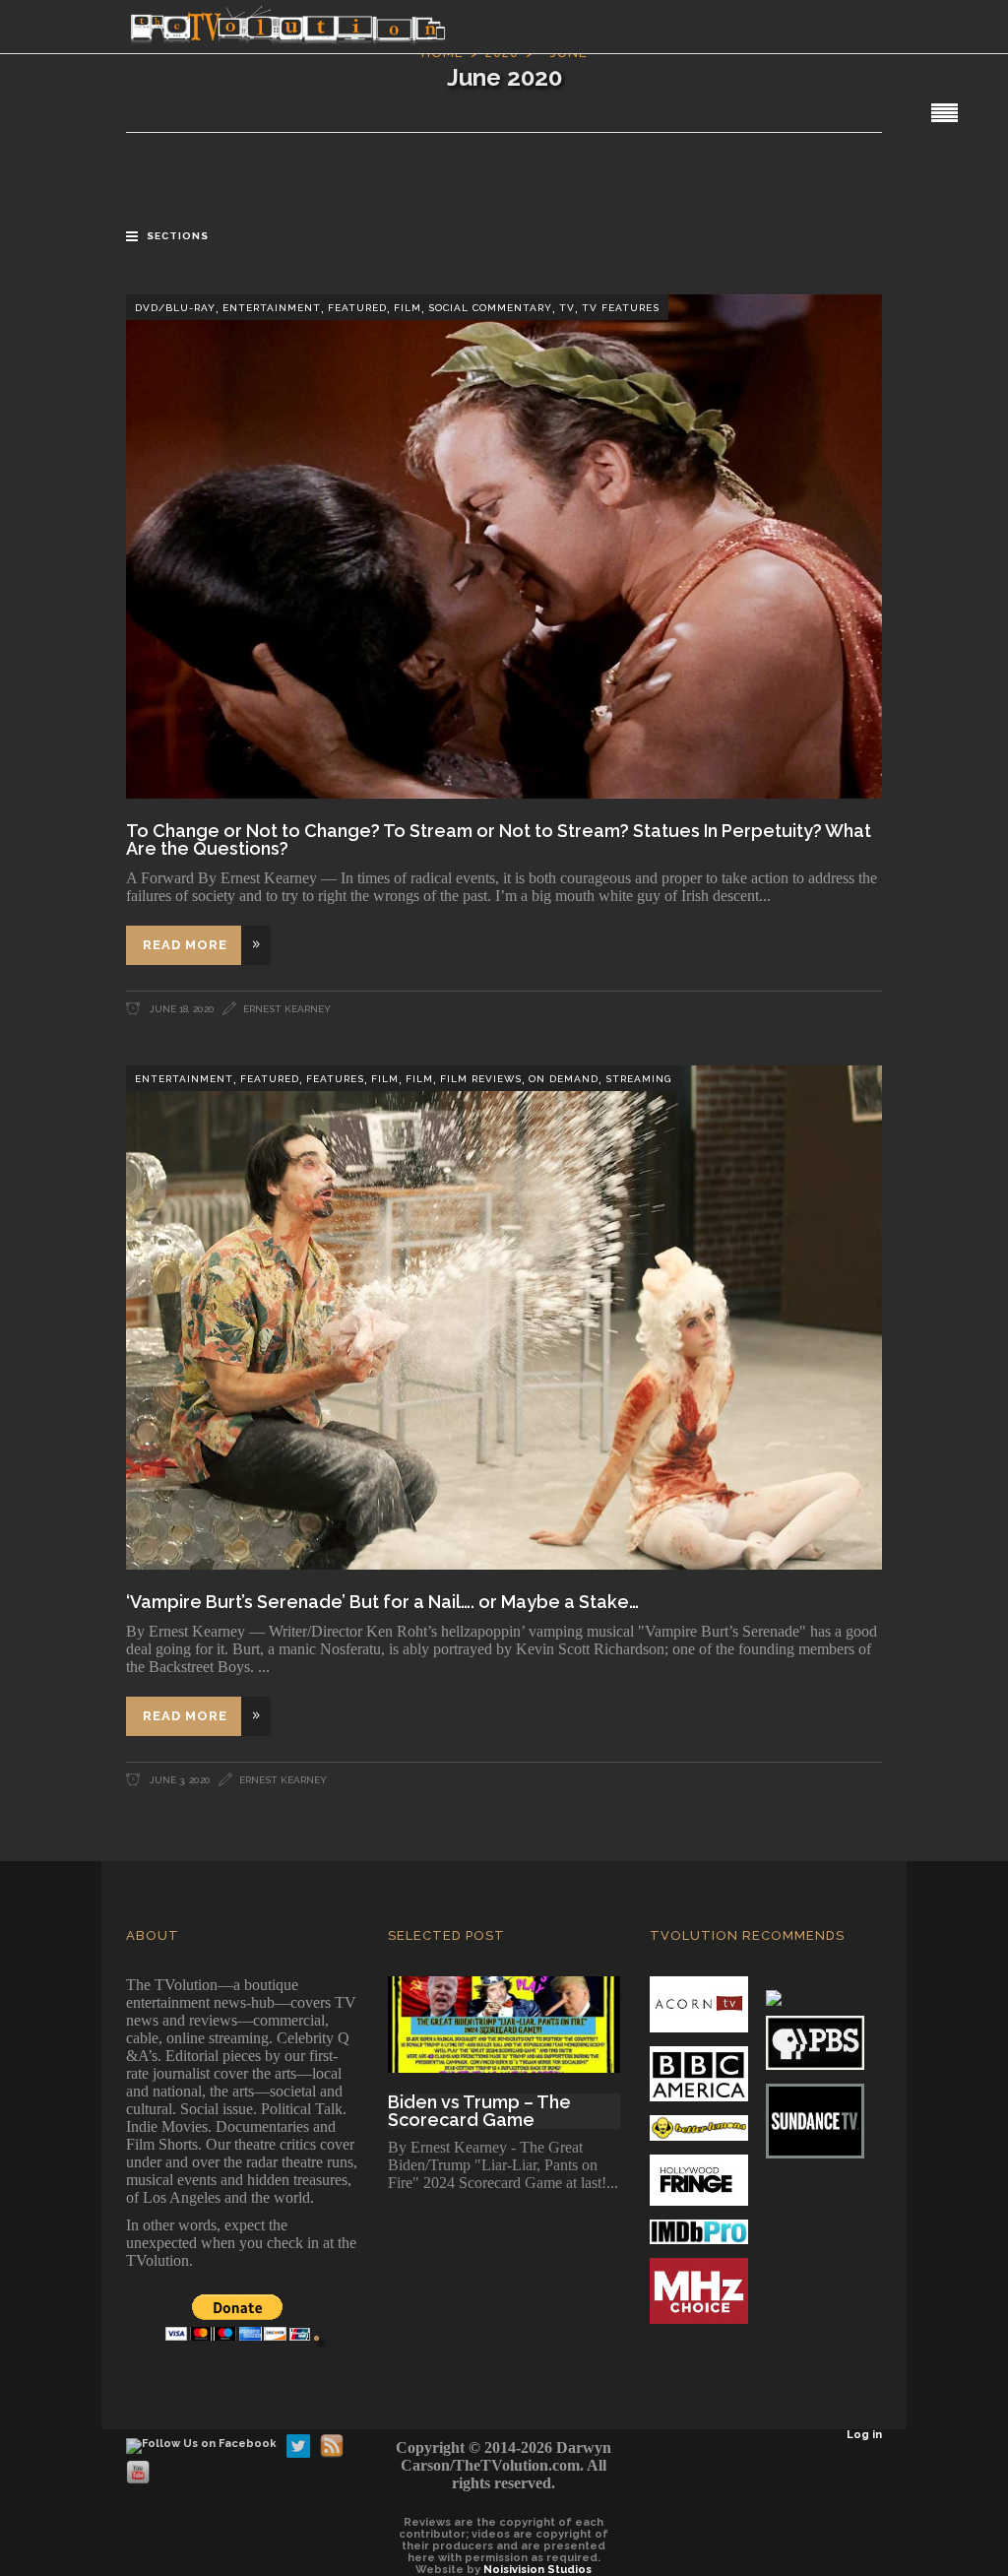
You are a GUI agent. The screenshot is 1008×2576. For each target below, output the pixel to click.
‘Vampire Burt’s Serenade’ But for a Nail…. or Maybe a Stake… (382, 1602)
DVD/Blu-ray (175, 308)
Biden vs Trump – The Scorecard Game (479, 2111)
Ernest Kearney (287, 1009)
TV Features (621, 308)
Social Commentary (490, 308)
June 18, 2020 (181, 1009)
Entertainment (272, 308)
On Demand (564, 1079)
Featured (357, 308)
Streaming (638, 1079)
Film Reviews (481, 1079)
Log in (864, 2435)
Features (335, 1079)
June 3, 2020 (179, 1780)
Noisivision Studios (537, 2570)
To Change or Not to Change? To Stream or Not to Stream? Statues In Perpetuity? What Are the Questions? (499, 839)
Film (408, 308)
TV (567, 308)
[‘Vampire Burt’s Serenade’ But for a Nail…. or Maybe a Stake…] (504, 1318)
